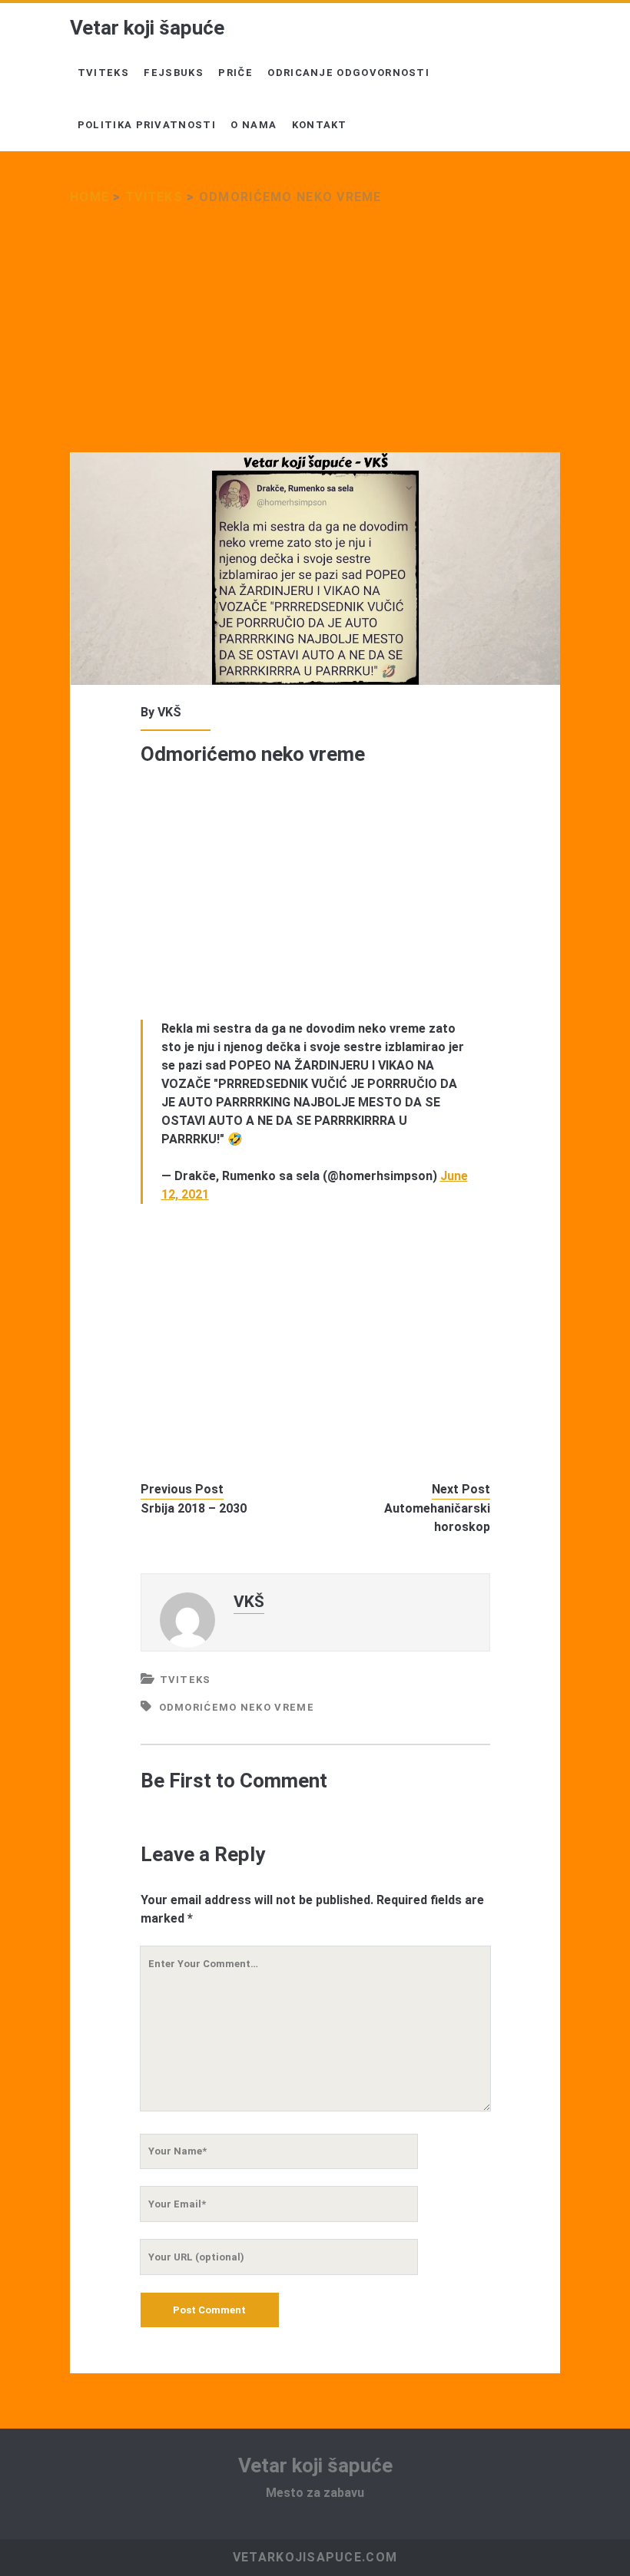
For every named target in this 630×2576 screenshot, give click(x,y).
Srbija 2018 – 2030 (194, 1508)
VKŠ (169, 712)
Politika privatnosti (147, 125)
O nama (254, 125)
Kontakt (320, 125)
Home (90, 197)
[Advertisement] (315, 339)
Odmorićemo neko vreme (237, 1707)
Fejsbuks (173, 73)
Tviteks (103, 73)
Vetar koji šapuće (147, 28)
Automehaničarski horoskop (437, 1518)
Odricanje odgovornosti (348, 73)
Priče (235, 73)
